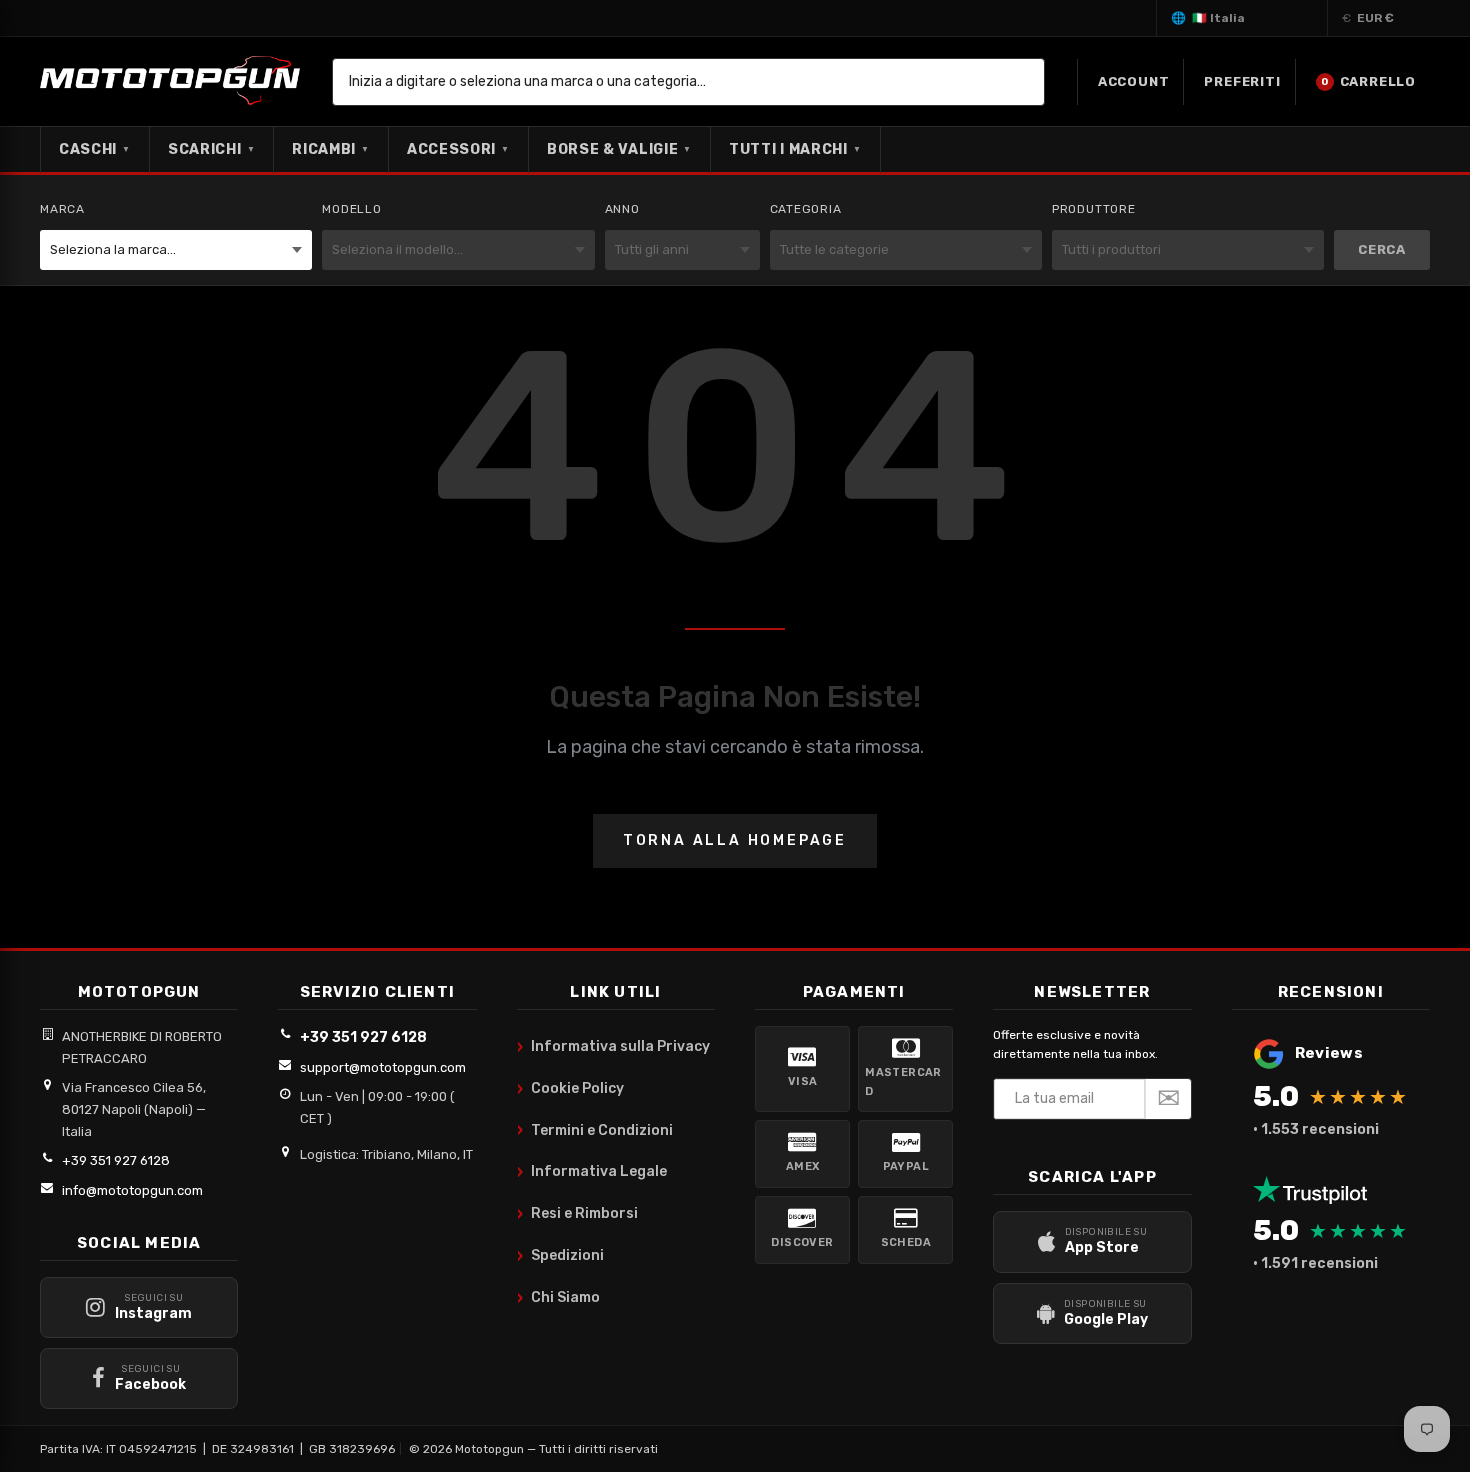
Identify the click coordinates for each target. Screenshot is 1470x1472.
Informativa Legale (592, 1172)
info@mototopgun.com (132, 1190)
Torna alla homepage (735, 840)
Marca (62, 209)
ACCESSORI (458, 149)
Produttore (1094, 209)
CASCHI (95, 149)
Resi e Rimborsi (577, 1214)
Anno (622, 209)
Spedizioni (560, 1256)
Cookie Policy (570, 1089)
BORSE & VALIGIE (619, 149)
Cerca (1382, 249)
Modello (352, 209)
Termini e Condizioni (595, 1130)
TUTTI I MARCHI (795, 149)
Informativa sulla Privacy (613, 1047)
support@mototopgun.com (383, 1067)
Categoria (806, 209)
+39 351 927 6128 (116, 1160)
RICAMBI (331, 149)
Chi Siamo (558, 1298)
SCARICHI (211, 149)
